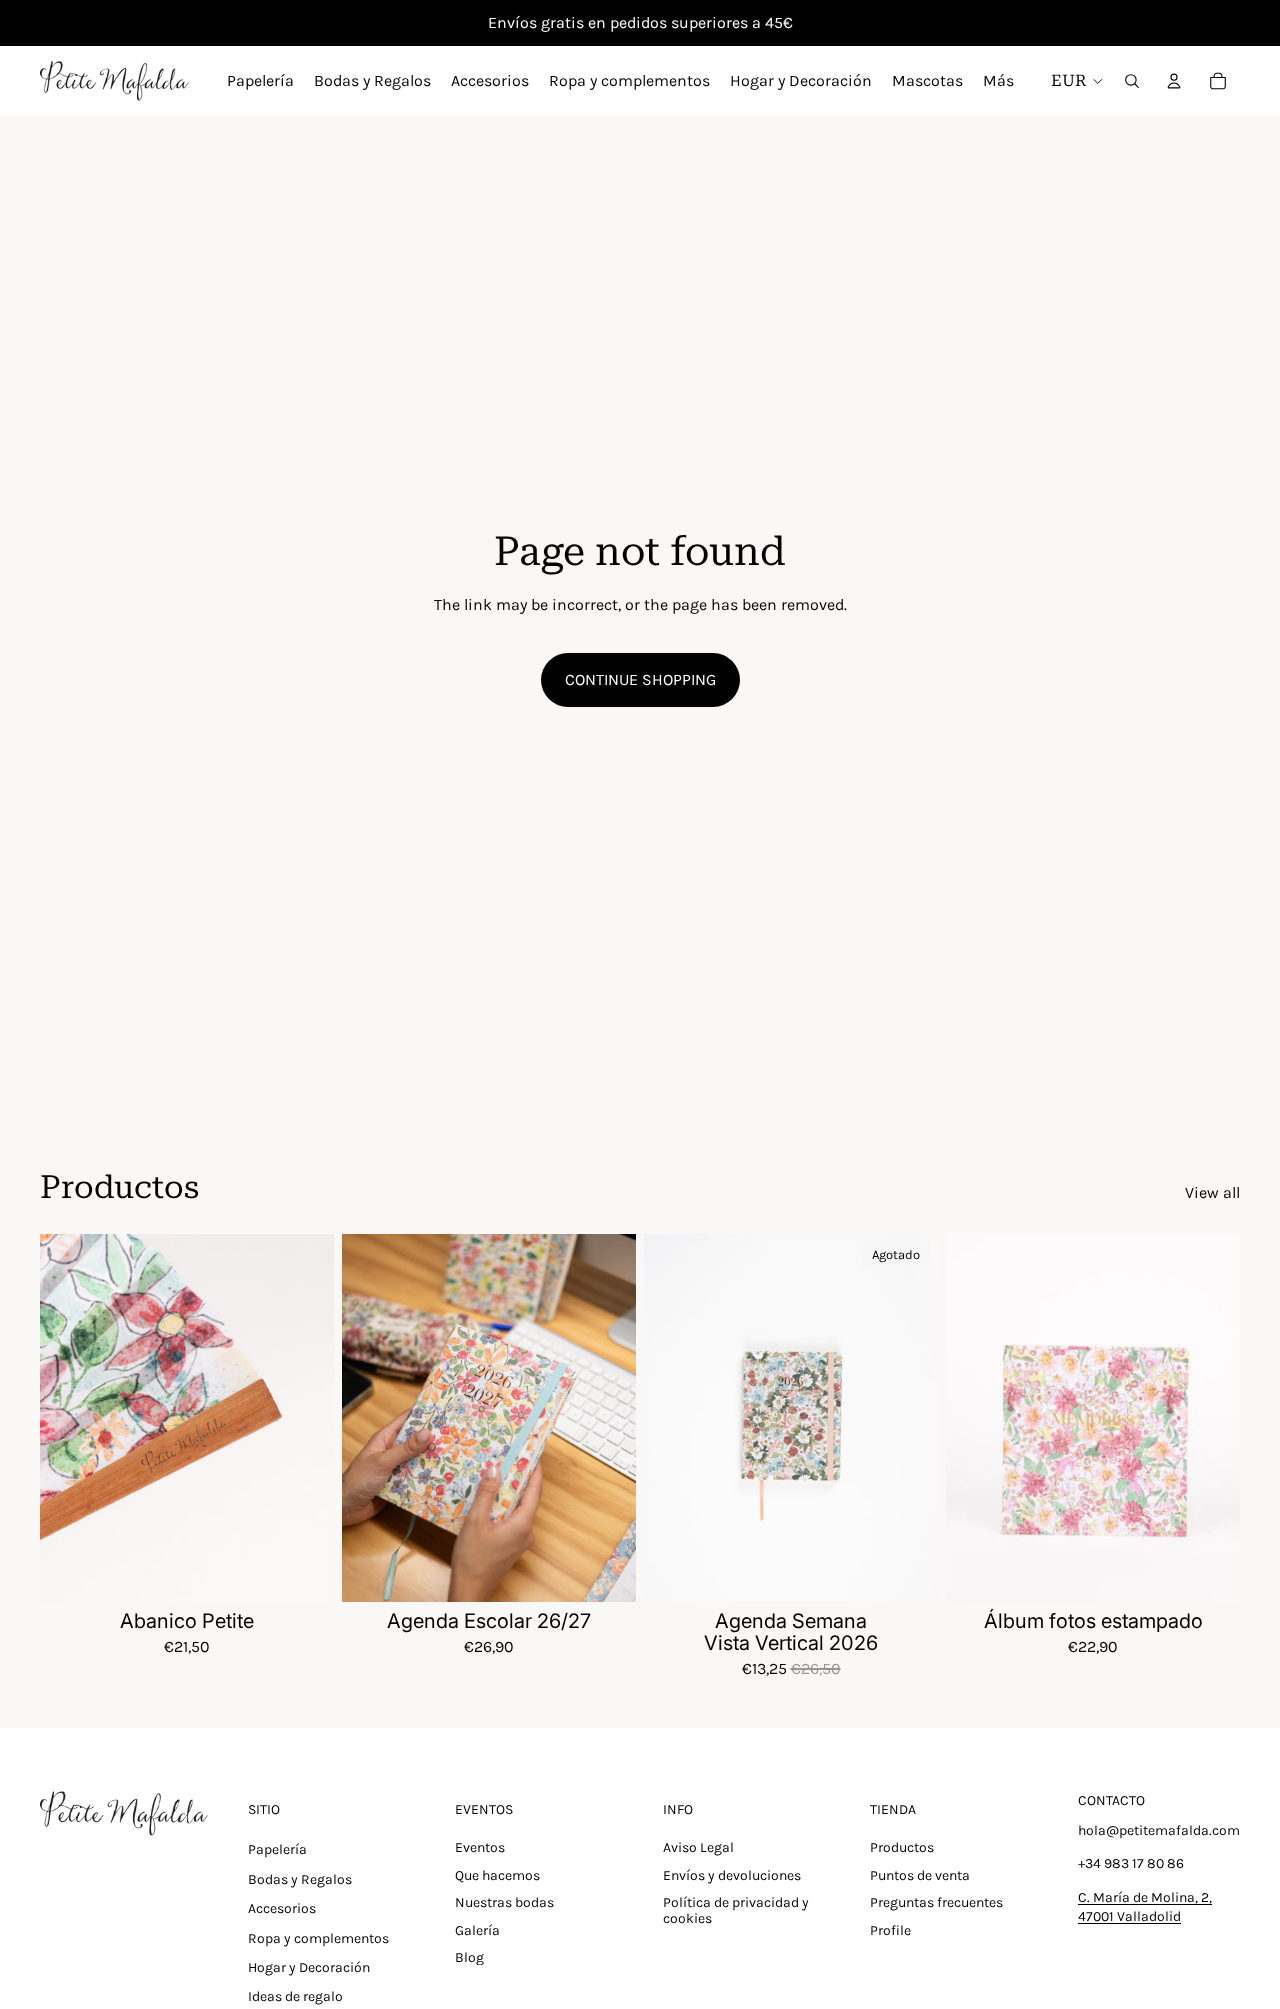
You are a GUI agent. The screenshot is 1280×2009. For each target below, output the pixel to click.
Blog (469, 1957)
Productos (902, 1847)
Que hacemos (497, 1875)
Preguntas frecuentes (936, 1902)
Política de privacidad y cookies (736, 1910)
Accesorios (282, 1908)
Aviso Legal (698, 1847)
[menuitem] (998, 81)
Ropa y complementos (318, 1938)
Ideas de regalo (295, 1996)
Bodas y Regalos (300, 1879)
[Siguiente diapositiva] (304, 1417)
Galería (477, 1930)
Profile (890, 1930)
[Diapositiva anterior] (70, 1417)
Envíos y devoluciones (732, 1875)
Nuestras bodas (504, 1902)
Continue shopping (640, 679)
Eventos (480, 1847)
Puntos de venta (920, 1875)
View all (1212, 1192)
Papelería (277, 1849)
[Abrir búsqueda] (1132, 81)
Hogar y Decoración (309, 1967)
